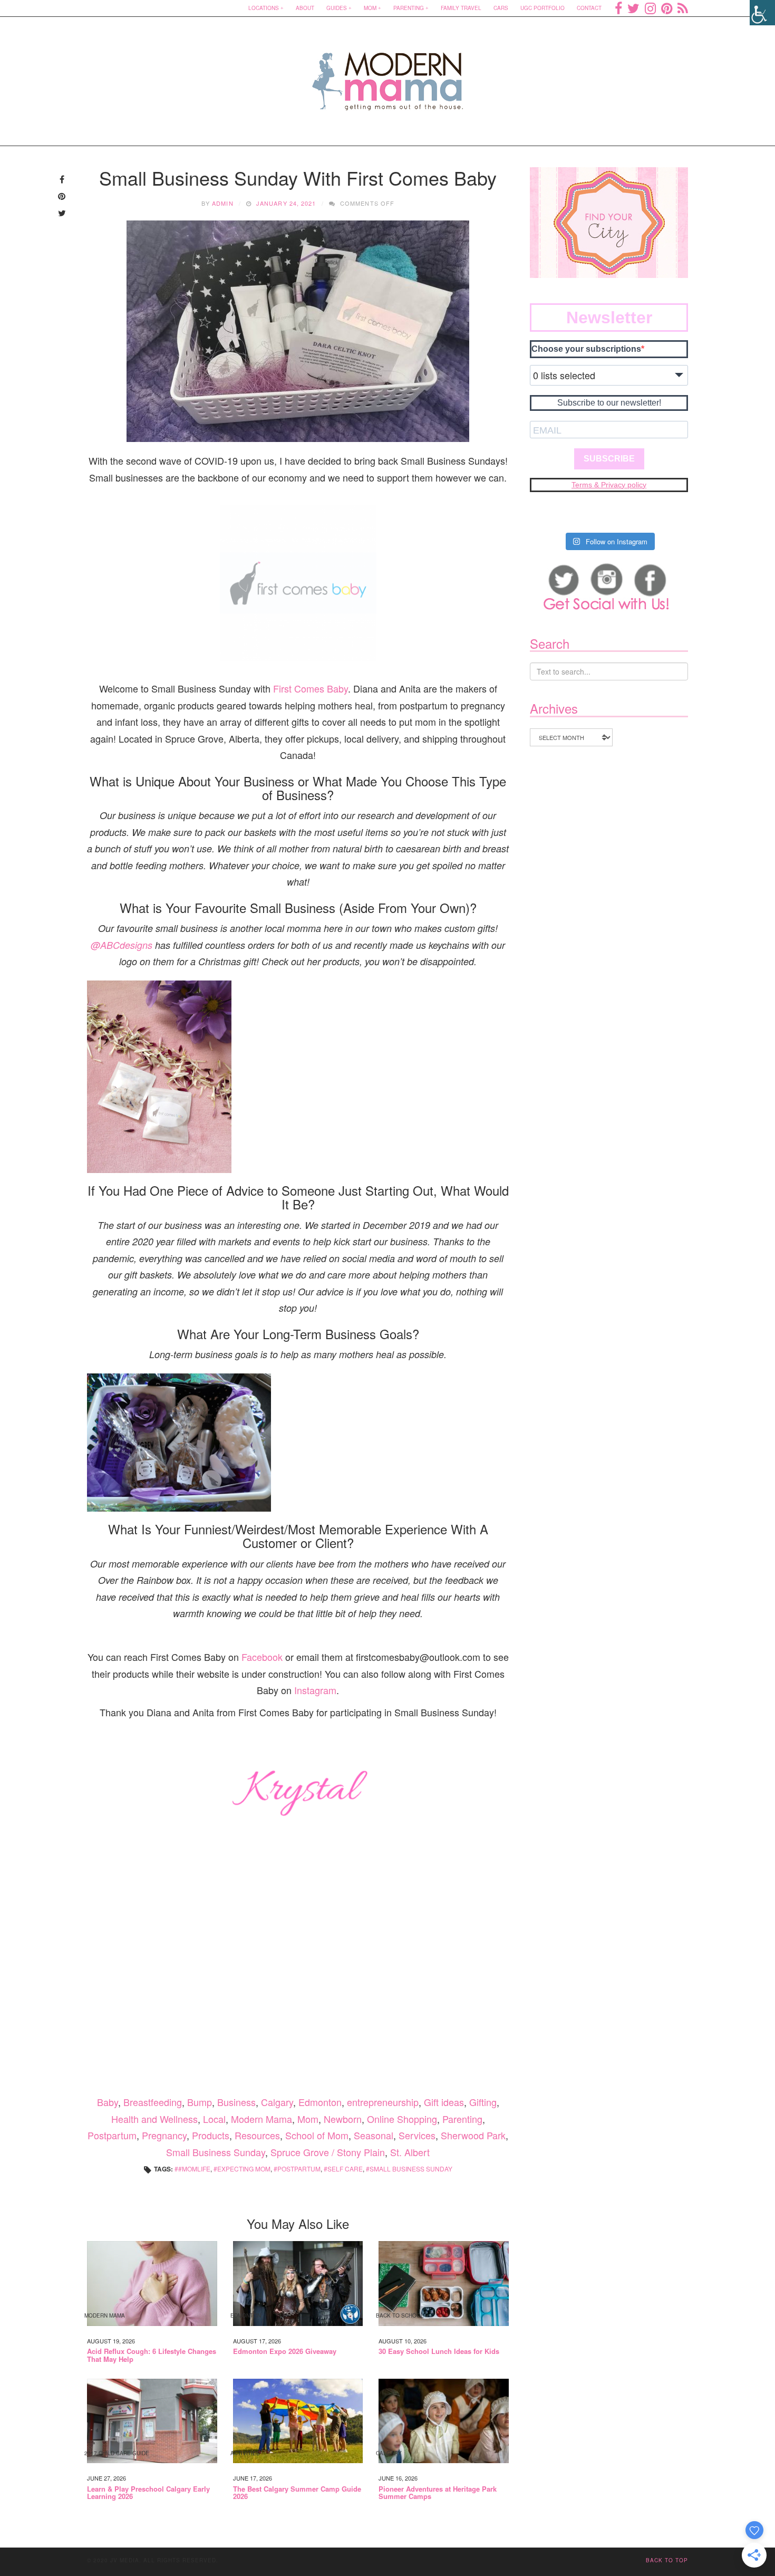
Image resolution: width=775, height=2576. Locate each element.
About (305, 8)
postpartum (299, 2169)
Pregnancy (164, 2135)
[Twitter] (633, 8)
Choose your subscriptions (586, 349)
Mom (370, 8)
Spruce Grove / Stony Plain (328, 2152)
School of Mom (317, 2135)
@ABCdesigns (122, 945)
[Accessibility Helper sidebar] (762, 13)
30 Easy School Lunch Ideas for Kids (439, 2351)
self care (345, 2169)
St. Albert (410, 2152)
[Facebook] (618, 8)
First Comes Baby (311, 688)
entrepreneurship (383, 2102)
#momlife (194, 2169)
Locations (264, 8)
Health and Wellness (154, 2119)
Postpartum (112, 2135)
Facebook (262, 1657)
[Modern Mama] (388, 75)
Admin (223, 203)
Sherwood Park (473, 2135)
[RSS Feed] (683, 8)
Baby (108, 2102)
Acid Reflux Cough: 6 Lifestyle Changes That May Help (152, 2355)
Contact (589, 8)
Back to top (667, 2560)
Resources (257, 2135)
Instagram (315, 1690)
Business (236, 2102)
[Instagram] (650, 8)
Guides (337, 8)
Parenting (409, 8)
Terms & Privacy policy (609, 485)
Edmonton (320, 2102)
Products (211, 2135)
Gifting (483, 2102)
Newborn (343, 2119)
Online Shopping (402, 2119)
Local (214, 2119)
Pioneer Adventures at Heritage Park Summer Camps (438, 2493)
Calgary (277, 2102)
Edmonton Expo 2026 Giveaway (285, 2351)
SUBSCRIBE (609, 459)
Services (417, 2135)
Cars (501, 8)
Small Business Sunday (216, 2152)
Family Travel (461, 8)
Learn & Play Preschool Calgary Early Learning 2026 (148, 2493)
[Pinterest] (667, 8)
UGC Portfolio (542, 8)
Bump (200, 2102)
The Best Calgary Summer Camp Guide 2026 (297, 2493)
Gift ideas (444, 2102)
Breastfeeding (153, 2102)
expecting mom (244, 2169)
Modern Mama (261, 2119)
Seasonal (374, 2135)
